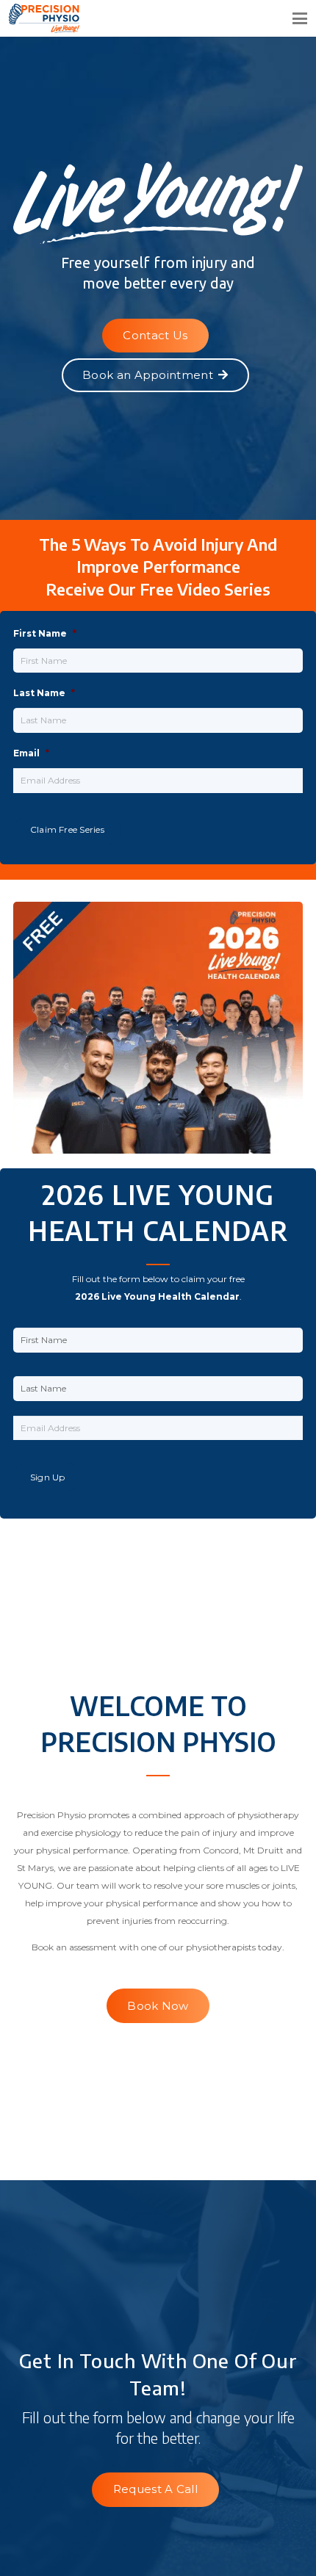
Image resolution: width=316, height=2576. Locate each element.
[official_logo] (96, 18)
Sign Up (48, 1477)
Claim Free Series (67, 829)
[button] (299, 18)
